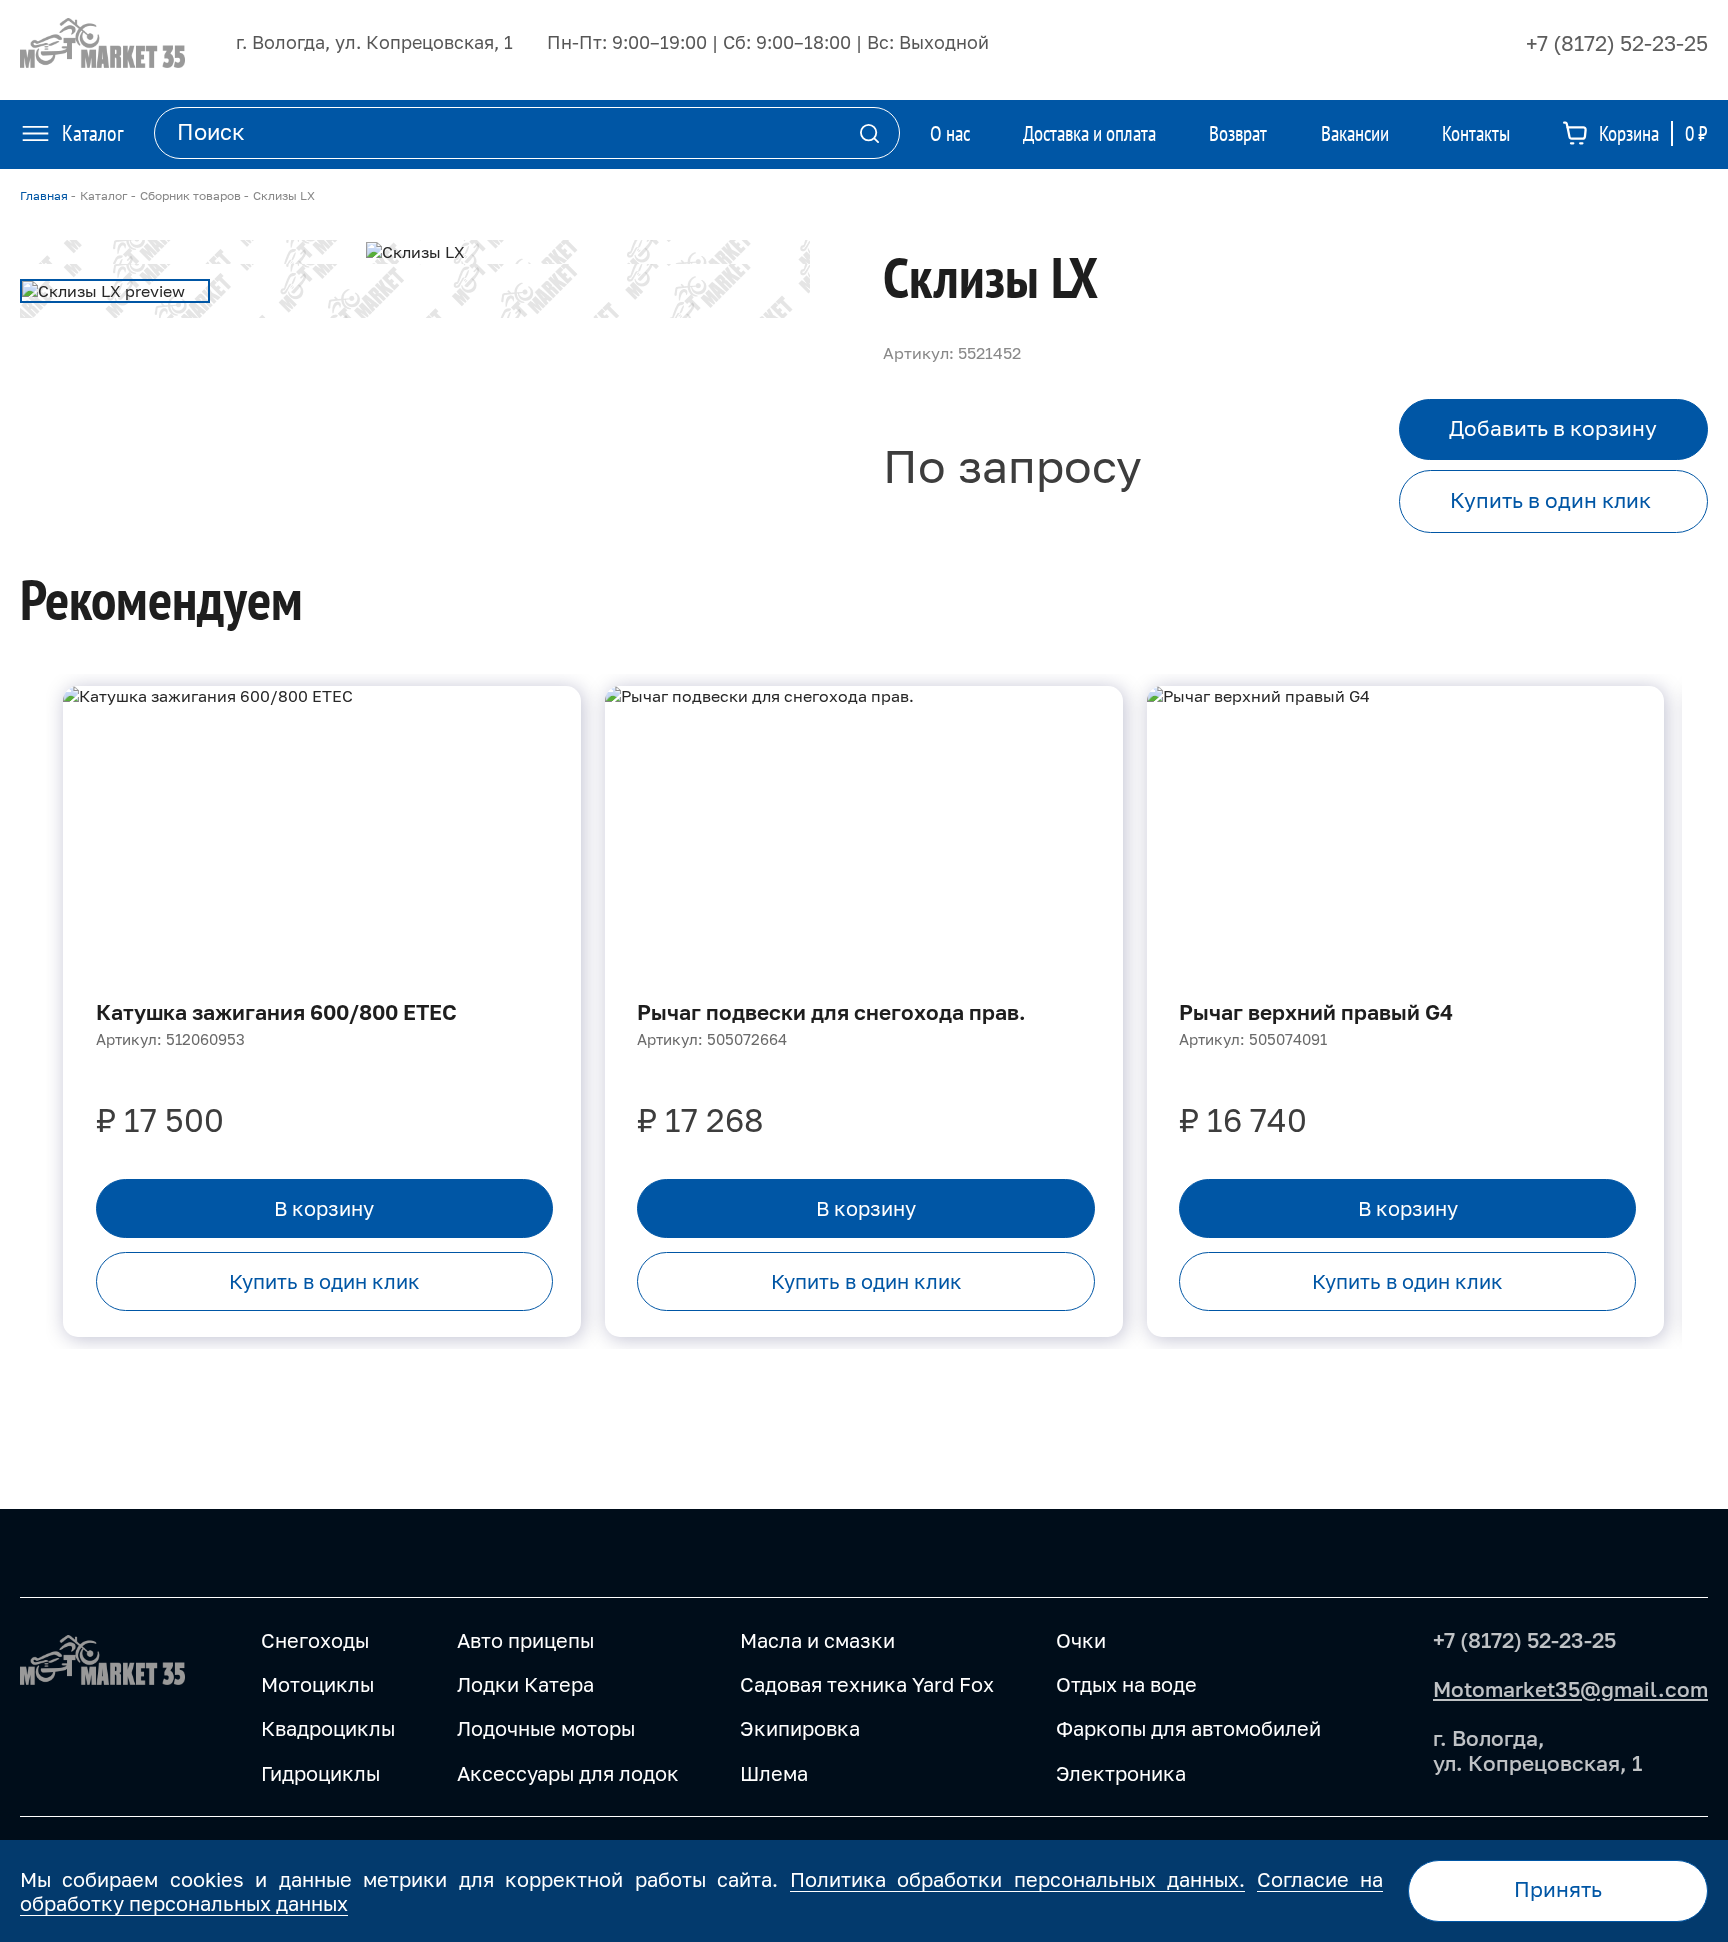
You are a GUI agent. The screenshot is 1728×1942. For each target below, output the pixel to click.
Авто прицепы (525, 1640)
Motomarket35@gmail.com (1570, 1689)
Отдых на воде (1126, 1684)
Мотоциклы (317, 1684)
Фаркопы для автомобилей (1188, 1728)
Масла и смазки (817, 1640)
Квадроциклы (328, 1728)
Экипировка (800, 1728)
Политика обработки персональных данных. (1017, 1879)
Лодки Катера (525, 1684)
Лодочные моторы (546, 1728)
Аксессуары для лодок (568, 1773)
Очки (1081, 1640)
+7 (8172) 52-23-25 (1617, 43)
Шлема (774, 1773)
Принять (1558, 1889)
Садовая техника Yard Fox (867, 1684)
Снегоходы (315, 1640)
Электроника (1121, 1773)
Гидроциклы (320, 1773)
